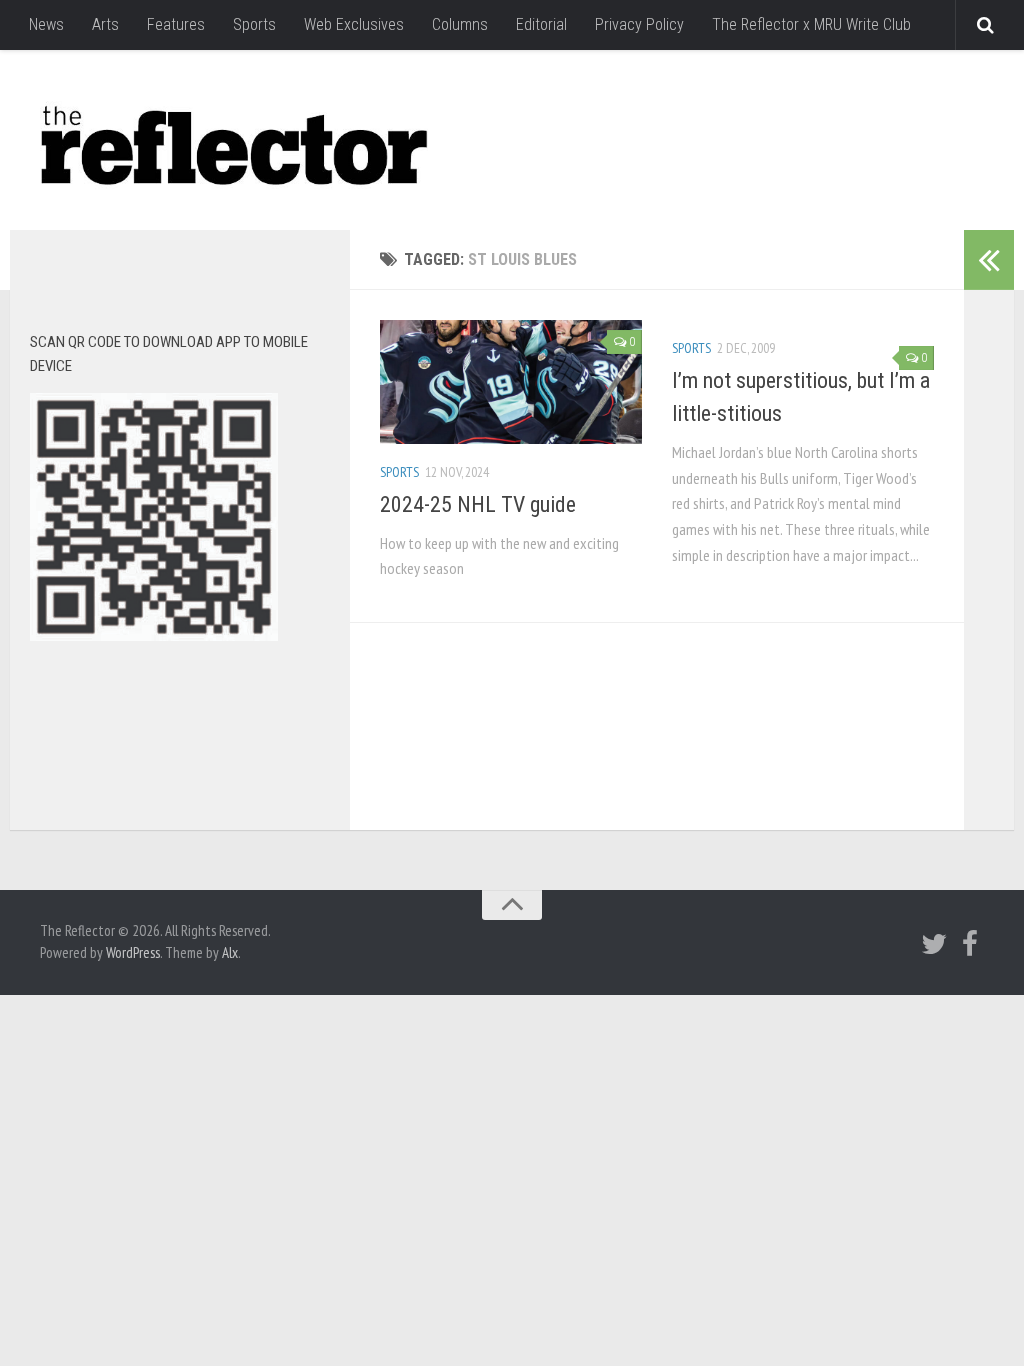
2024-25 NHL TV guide (478, 504)
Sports (254, 24)
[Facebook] (970, 944)
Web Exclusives (354, 24)
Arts (105, 24)
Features (176, 24)
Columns (460, 24)
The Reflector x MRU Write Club (811, 24)
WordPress (133, 952)
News (46, 24)
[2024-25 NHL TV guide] (511, 382)
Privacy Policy (639, 24)
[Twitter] (934, 944)
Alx (230, 952)
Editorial (541, 24)
